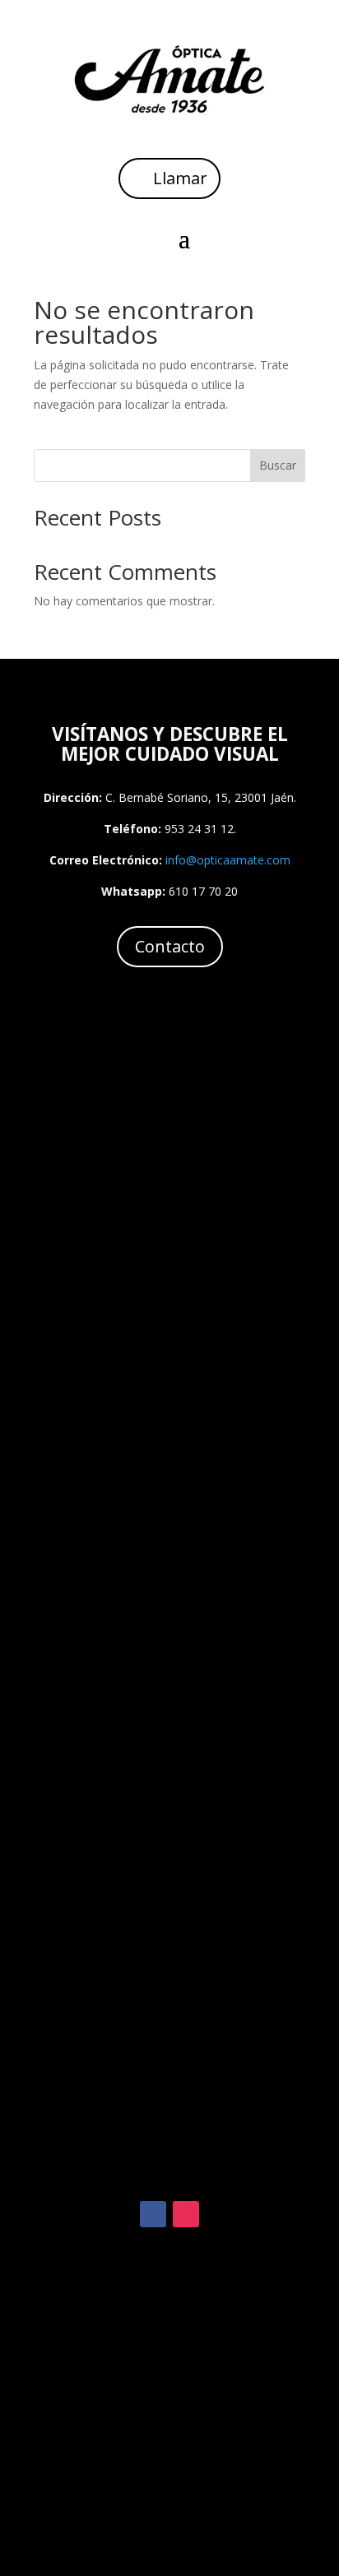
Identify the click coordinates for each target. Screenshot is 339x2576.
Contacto (170, 946)
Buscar (278, 465)
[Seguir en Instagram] (186, 2214)
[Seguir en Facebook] (153, 2214)
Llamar (180, 178)
